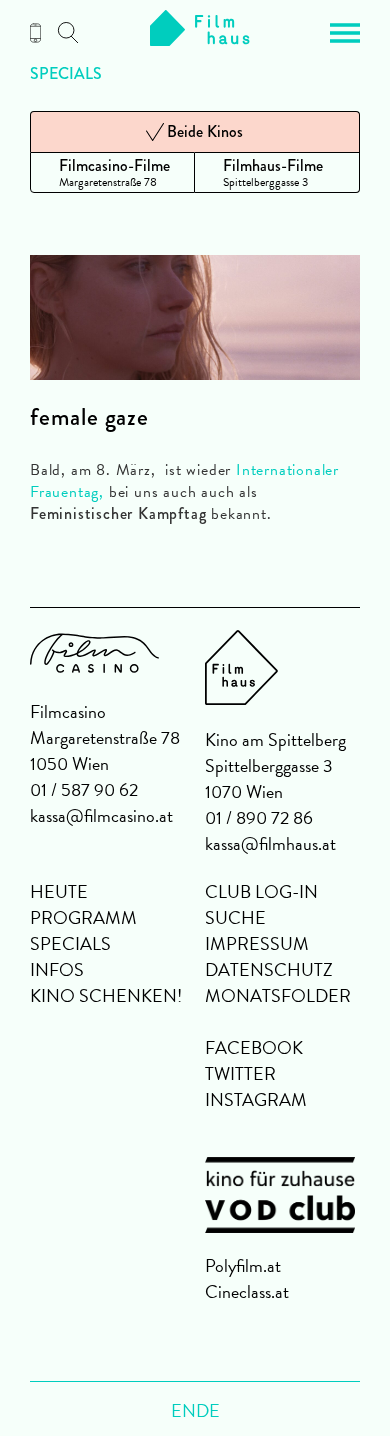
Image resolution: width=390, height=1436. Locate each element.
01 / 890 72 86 (259, 817)
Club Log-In (261, 891)
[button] (345, 33)
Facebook (254, 1047)
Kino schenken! (106, 995)
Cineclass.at (247, 1291)
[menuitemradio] (112, 172)
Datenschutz (269, 969)
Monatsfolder (278, 995)
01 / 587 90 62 (84, 789)
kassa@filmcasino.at (101, 815)
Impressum (257, 943)
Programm (83, 917)
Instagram (256, 1099)
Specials (66, 74)
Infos (57, 969)
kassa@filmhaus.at (270, 843)
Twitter (240, 1073)
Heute (59, 891)
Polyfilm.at (243, 1265)
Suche (235, 917)
